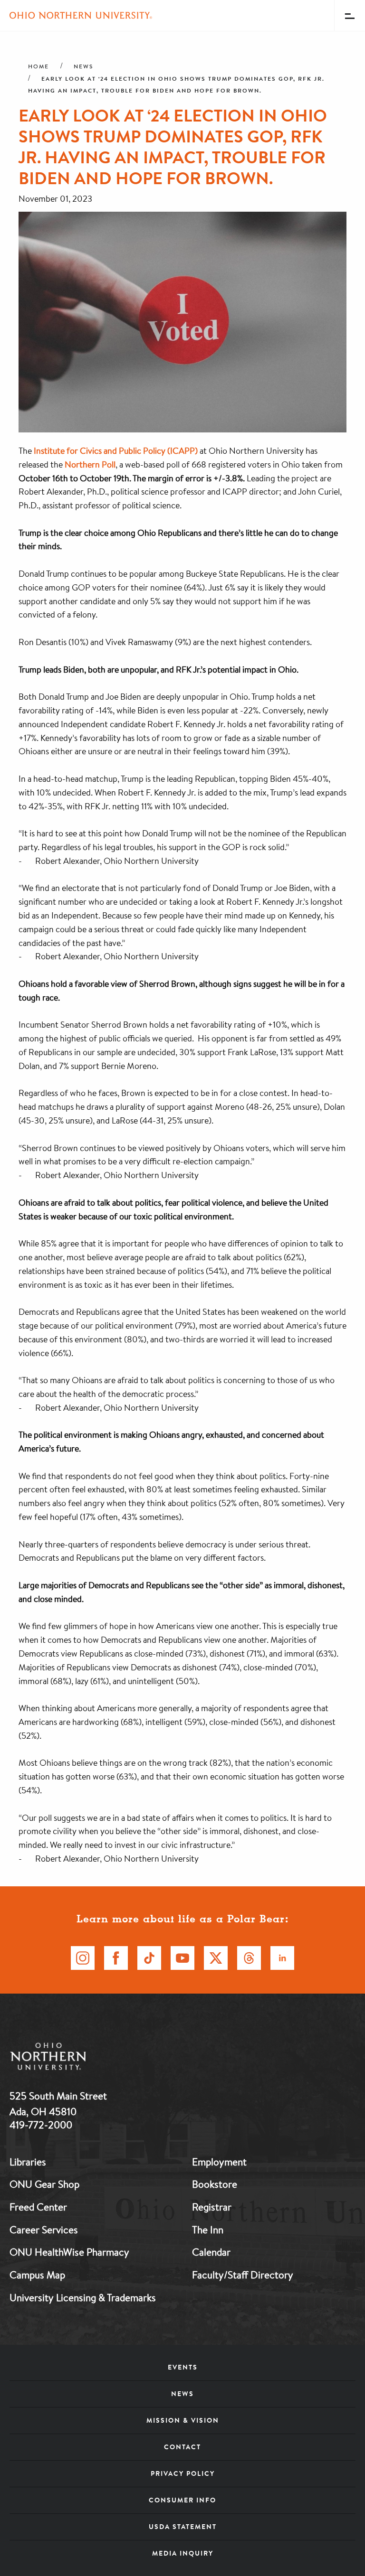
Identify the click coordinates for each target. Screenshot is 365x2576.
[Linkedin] (282, 1958)
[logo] (97, 2058)
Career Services (44, 2229)
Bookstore (215, 2184)
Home (38, 66)
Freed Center (38, 2207)
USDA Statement (183, 2527)
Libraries (28, 2162)
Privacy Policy (183, 2473)
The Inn (208, 2229)
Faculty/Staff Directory (243, 2275)
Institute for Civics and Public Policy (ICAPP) (116, 450)
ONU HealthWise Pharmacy (69, 2252)
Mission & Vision (183, 2420)
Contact (182, 2447)
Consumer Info (182, 2500)
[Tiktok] (149, 1958)
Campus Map (37, 2275)
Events (183, 2367)
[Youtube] (182, 1958)
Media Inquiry (183, 2553)
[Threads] (249, 1958)
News (83, 66)
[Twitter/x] (216, 1958)
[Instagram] (83, 1958)
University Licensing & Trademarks (83, 2297)
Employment (219, 2162)
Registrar (212, 2207)
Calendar (211, 2252)
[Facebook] (116, 1958)
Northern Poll (90, 464)
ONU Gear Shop (44, 2184)
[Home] (81, 15)
